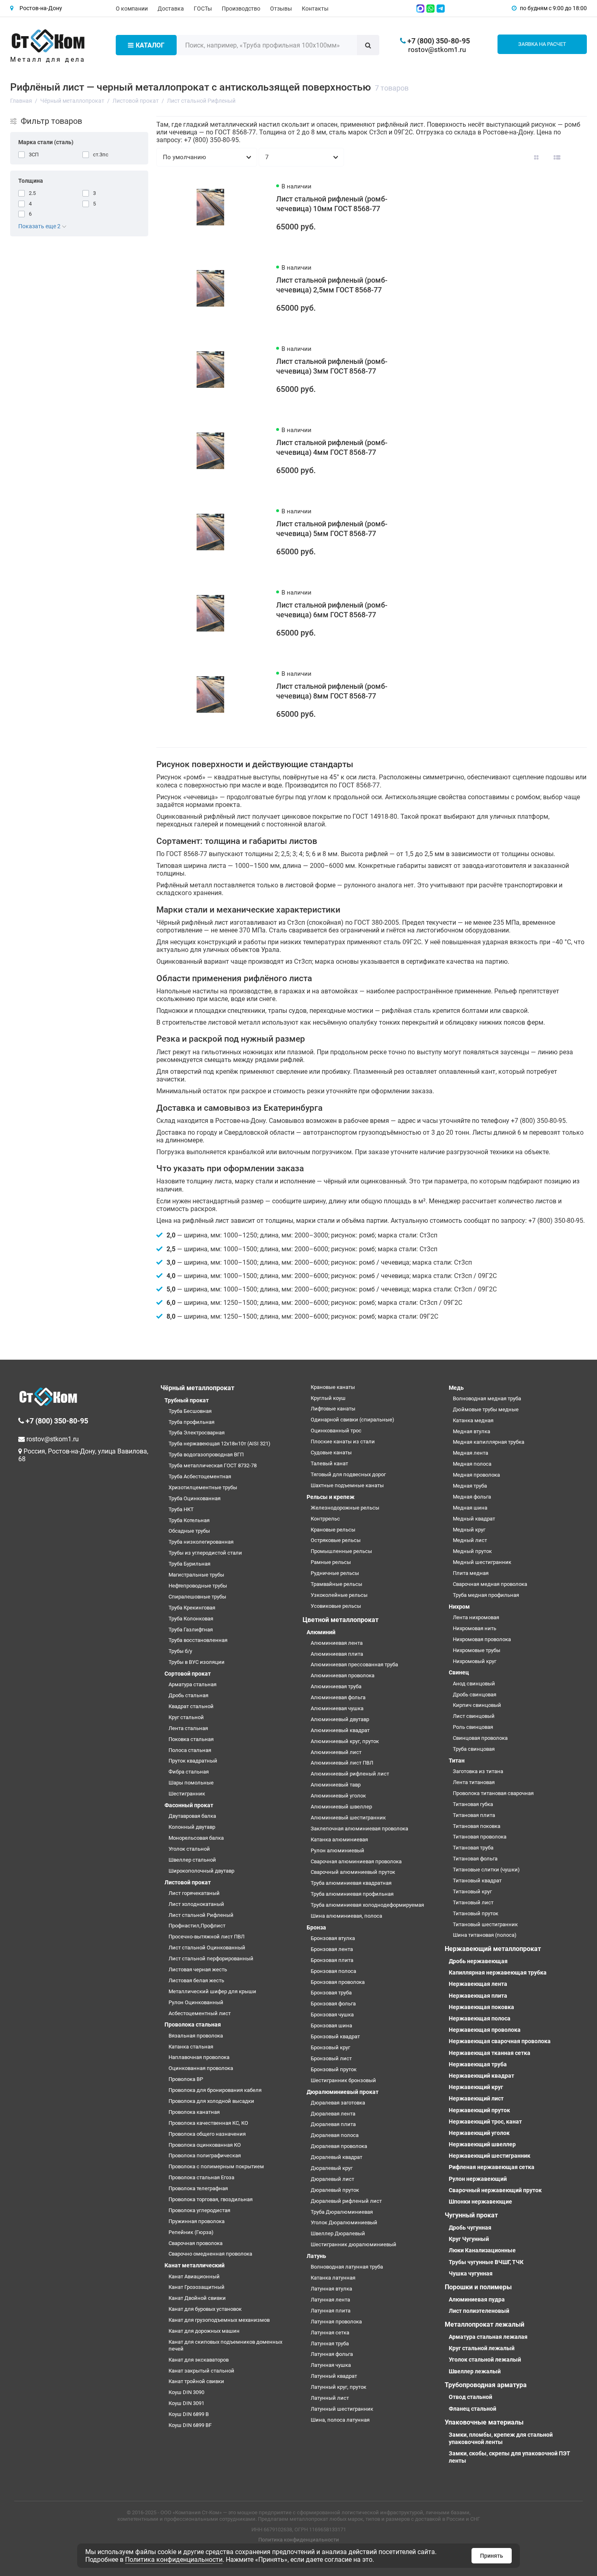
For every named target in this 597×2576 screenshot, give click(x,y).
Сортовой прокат (188, 1674)
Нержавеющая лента (478, 1984)
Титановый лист (473, 1902)
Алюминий (321, 1632)
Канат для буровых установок (205, 2309)
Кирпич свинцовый (477, 1705)
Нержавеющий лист (476, 2098)
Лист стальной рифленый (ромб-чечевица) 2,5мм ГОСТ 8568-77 (332, 285)
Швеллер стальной (192, 1860)
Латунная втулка (331, 2289)
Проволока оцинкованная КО (205, 2145)
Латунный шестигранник (342, 2409)
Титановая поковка (477, 1826)
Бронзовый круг (330, 2047)
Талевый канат (329, 1463)
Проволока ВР (186, 2079)
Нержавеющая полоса (480, 2018)
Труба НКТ (181, 1509)
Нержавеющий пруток (479, 2110)
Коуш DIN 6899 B (189, 2414)
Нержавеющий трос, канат (485, 2122)
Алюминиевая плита (337, 1654)
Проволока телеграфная (198, 2188)
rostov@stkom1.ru (437, 50)
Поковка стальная (191, 1739)
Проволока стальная (193, 2024)
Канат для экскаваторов (199, 2360)
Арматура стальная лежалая (488, 2337)
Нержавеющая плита (478, 1996)
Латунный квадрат (334, 2376)
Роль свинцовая (473, 1727)
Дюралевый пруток (335, 2190)
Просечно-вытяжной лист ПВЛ (207, 1937)
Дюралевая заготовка (338, 2103)
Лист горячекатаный (194, 1893)
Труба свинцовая (474, 1749)
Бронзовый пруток (334, 2069)
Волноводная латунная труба (347, 2267)
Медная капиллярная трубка (489, 1442)
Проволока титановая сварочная (493, 1793)
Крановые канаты (333, 1387)
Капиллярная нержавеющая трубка (498, 1973)
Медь (456, 1388)
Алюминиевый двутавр (340, 1719)
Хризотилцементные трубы (203, 1487)
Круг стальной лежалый (482, 2348)
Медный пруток (472, 1551)
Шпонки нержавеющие (480, 2202)
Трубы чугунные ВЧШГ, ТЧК (486, 2262)
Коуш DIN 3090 (186, 2392)
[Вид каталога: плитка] (536, 157)
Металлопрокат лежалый (485, 2324)
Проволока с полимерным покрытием (216, 2166)
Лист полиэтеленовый (479, 2311)
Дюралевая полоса (335, 2135)
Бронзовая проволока (338, 1982)
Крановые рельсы (333, 1530)
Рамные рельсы (331, 1562)
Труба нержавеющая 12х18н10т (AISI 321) (220, 1444)
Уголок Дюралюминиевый (344, 2222)
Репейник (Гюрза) (191, 2232)
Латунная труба (330, 2343)
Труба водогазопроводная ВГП (206, 1455)
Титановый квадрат (477, 1881)
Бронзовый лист (331, 2058)
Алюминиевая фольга (338, 1697)
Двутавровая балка (192, 1816)
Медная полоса (472, 1464)
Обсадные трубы (189, 1531)
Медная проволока (476, 1475)
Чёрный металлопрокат (197, 1388)
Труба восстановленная (198, 1640)
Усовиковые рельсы (336, 1606)
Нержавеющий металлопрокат (493, 1949)
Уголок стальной (189, 1849)
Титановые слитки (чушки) (486, 1870)
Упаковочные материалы (484, 2422)
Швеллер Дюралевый (338, 2233)
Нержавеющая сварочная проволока (500, 2041)
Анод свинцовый (474, 1684)
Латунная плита (331, 2311)
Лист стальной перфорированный (211, 1958)
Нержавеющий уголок (479, 2133)
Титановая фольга (475, 1859)
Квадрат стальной (191, 1706)
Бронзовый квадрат (335, 2036)
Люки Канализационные (482, 2250)
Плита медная (471, 1573)
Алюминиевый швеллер (341, 1807)
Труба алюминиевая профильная (352, 1894)
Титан (457, 1761)
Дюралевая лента (333, 2114)
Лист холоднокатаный (196, 1904)
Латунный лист (330, 2398)
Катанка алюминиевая (339, 1840)
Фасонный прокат (189, 1805)
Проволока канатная (194, 2112)
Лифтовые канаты (333, 1409)
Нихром (459, 1607)
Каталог (150, 45)
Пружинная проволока (197, 2221)
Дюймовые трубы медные (486, 1409)
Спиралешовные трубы (197, 1597)
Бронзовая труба (331, 1993)
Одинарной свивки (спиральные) (353, 1420)
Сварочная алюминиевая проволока (356, 1861)
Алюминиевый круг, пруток (345, 1741)
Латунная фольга (332, 2354)
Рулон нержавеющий (478, 2179)
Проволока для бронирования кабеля (215, 2090)
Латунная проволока (336, 2322)
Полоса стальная (190, 1750)
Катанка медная (473, 1420)
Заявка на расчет (542, 44)
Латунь (316, 2256)
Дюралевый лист (332, 2179)
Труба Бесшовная (190, 1411)
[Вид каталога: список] (557, 157)
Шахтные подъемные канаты (347, 1485)
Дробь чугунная (470, 2228)
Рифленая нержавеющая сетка (492, 2167)
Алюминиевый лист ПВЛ (342, 1763)
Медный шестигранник (482, 1562)
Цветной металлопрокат (341, 1620)
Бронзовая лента (332, 1949)
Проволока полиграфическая (205, 2155)
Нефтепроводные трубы (198, 1586)
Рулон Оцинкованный (196, 2002)
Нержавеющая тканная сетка (490, 2053)
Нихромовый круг (475, 1661)
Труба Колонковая (191, 1619)
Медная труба (470, 1486)
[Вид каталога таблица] (578, 157)
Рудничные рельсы (335, 1573)
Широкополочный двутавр (201, 1871)
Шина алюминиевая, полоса (346, 1916)
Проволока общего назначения (207, 2134)
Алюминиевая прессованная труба (354, 1664)
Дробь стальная (188, 1695)
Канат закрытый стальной (201, 2371)
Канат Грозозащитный (197, 2287)
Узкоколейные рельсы (339, 1595)
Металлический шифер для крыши (212, 1991)
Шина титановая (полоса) (485, 1935)
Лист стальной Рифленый (201, 1915)
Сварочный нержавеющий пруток (495, 2190)
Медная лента (470, 1453)
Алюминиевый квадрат (340, 1730)
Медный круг (469, 1530)
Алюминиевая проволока (343, 1675)
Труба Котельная (189, 1520)
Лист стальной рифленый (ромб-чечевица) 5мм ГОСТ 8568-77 (332, 529)
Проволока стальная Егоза (201, 2177)
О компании (132, 9)
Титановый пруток (476, 1913)
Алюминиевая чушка (337, 1708)
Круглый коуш (328, 1398)
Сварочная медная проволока (490, 1584)
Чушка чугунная (471, 2273)
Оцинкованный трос (336, 1431)
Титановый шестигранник (485, 1924)
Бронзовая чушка (332, 2015)
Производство (241, 9)
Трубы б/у (180, 1651)
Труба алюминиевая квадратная (351, 1883)
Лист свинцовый (474, 1716)
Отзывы (281, 9)
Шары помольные (191, 1783)
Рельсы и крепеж (331, 1497)
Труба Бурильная (189, 1564)
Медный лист (470, 1540)
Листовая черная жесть (198, 1969)
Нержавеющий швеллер (482, 2144)
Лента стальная (188, 1728)
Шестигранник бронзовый (343, 2080)
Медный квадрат (474, 1519)
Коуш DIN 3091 (186, 2403)
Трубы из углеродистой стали (205, 1553)
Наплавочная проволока (199, 2057)
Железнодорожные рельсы (345, 1508)
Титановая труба (473, 1848)
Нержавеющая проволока (485, 2030)
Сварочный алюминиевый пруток (353, 1872)
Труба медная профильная (486, 1595)
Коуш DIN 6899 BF (190, 2425)
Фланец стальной (473, 2409)
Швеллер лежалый (475, 2371)
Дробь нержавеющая (478, 1961)
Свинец (459, 1672)
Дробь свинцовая (475, 1695)
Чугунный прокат (471, 2215)
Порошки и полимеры (478, 2287)
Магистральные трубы (196, 1575)
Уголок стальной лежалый (485, 2360)
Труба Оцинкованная (195, 1498)
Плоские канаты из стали (343, 1442)
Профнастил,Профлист (197, 1926)
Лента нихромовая (476, 1617)
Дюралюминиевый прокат (343, 2092)
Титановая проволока (480, 1837)
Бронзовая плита (332, 1960)
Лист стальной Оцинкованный (207, 1948)
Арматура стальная (193, 1684)
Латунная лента (330, 2300)
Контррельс (325, 1519)
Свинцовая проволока (480, 1738)
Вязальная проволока (196, 2036)
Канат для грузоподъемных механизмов (219, 2320)
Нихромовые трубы (477, 1650)
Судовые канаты (331, 1452)
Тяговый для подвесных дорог (348, 1474)
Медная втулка (472, 1431)
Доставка (171, 9)
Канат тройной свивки (196, 2381)
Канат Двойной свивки (197, 2298)
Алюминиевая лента (337, 1643)
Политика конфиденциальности (299, 2540)
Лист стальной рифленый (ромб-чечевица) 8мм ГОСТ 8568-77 (332, 691)
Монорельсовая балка (196, 1838)
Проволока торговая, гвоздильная (211, 2199)
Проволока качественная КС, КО (208, 2123)
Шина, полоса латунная (340, 2420)
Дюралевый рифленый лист (346, 2201)
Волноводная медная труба (487, 1398)
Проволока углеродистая (199, 2210)
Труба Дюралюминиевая (342, 2212)
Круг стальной (186, 1717)
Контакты (315, 9)
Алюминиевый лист (336, 1752)
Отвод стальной (470, 2397)
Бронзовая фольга (333, 2004)
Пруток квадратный (193, 1761)
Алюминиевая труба (336, 1686)
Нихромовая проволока (482, 1639)
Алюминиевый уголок (338, 1796)
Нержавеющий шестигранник (490, 2156)
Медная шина (470, 1508)
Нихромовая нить (475, 1628)
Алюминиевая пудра (477, 2299)
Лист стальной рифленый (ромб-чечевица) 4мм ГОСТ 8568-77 (332, 447)
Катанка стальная (191, 2047)
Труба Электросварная (197, 1433)
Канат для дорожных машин (204, 2331)
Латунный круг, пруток (339, 2387)
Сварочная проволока (196, 2243)
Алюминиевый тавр (336, 1785)
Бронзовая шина (331, 2026)
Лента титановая (474, 1782)
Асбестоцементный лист (200, 2013)
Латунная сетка (330, 2333)
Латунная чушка (331, 2365)
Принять (492, 2556)
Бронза (316, 1927)
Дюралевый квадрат (336, 2157)
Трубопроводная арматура (486, 2385)
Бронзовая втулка (333, 1938)
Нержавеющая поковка (481, 2007)
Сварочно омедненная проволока (210, 2254)
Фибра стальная (189, 1772)
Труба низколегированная (201, 1542)
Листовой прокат (188, 1882)
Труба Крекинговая (192, 1608)
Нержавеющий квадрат (481, 2076)
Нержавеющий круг (476, 2087)
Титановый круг (472, 1891)
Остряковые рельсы (336, 1540)
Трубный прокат (187, 1400)
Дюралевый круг (332, 2168)
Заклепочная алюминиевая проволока (359, 1829)
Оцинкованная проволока (201, 2068)
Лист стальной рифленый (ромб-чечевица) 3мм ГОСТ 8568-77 (332, 366)
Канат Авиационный (194, 2276)
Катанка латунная (333, 2278)
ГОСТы (203, 9)
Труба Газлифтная (191, 1630)
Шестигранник (187, 1794)
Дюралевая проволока (339, 2146)
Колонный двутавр (192, 1827)
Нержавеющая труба (478, 2064)
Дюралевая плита (333, 2124)
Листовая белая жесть (196, 1980)
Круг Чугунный (469, 2239)
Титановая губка (473, 1804)
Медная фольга (472, 1497)
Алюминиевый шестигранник (348, 1818)
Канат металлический (195, 2265)
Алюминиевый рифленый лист (350, 1774)
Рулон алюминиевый (337, 1850)
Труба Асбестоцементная (200, 1476)
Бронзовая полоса (333, 1971)
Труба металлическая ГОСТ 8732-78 (213, 1465)
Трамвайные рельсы (336, 1584)
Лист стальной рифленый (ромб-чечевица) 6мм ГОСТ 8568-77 (332, 610)
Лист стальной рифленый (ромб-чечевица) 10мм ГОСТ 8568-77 (332, 204)
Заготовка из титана (478, 1771)
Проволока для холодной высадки (211, 2101)
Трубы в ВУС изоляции (197, 1662)
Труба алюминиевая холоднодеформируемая (367, 1905)
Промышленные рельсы (341, 1551)
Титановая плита (474, 1815)
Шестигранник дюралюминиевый (354, 2244)
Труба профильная (191, 1422)
